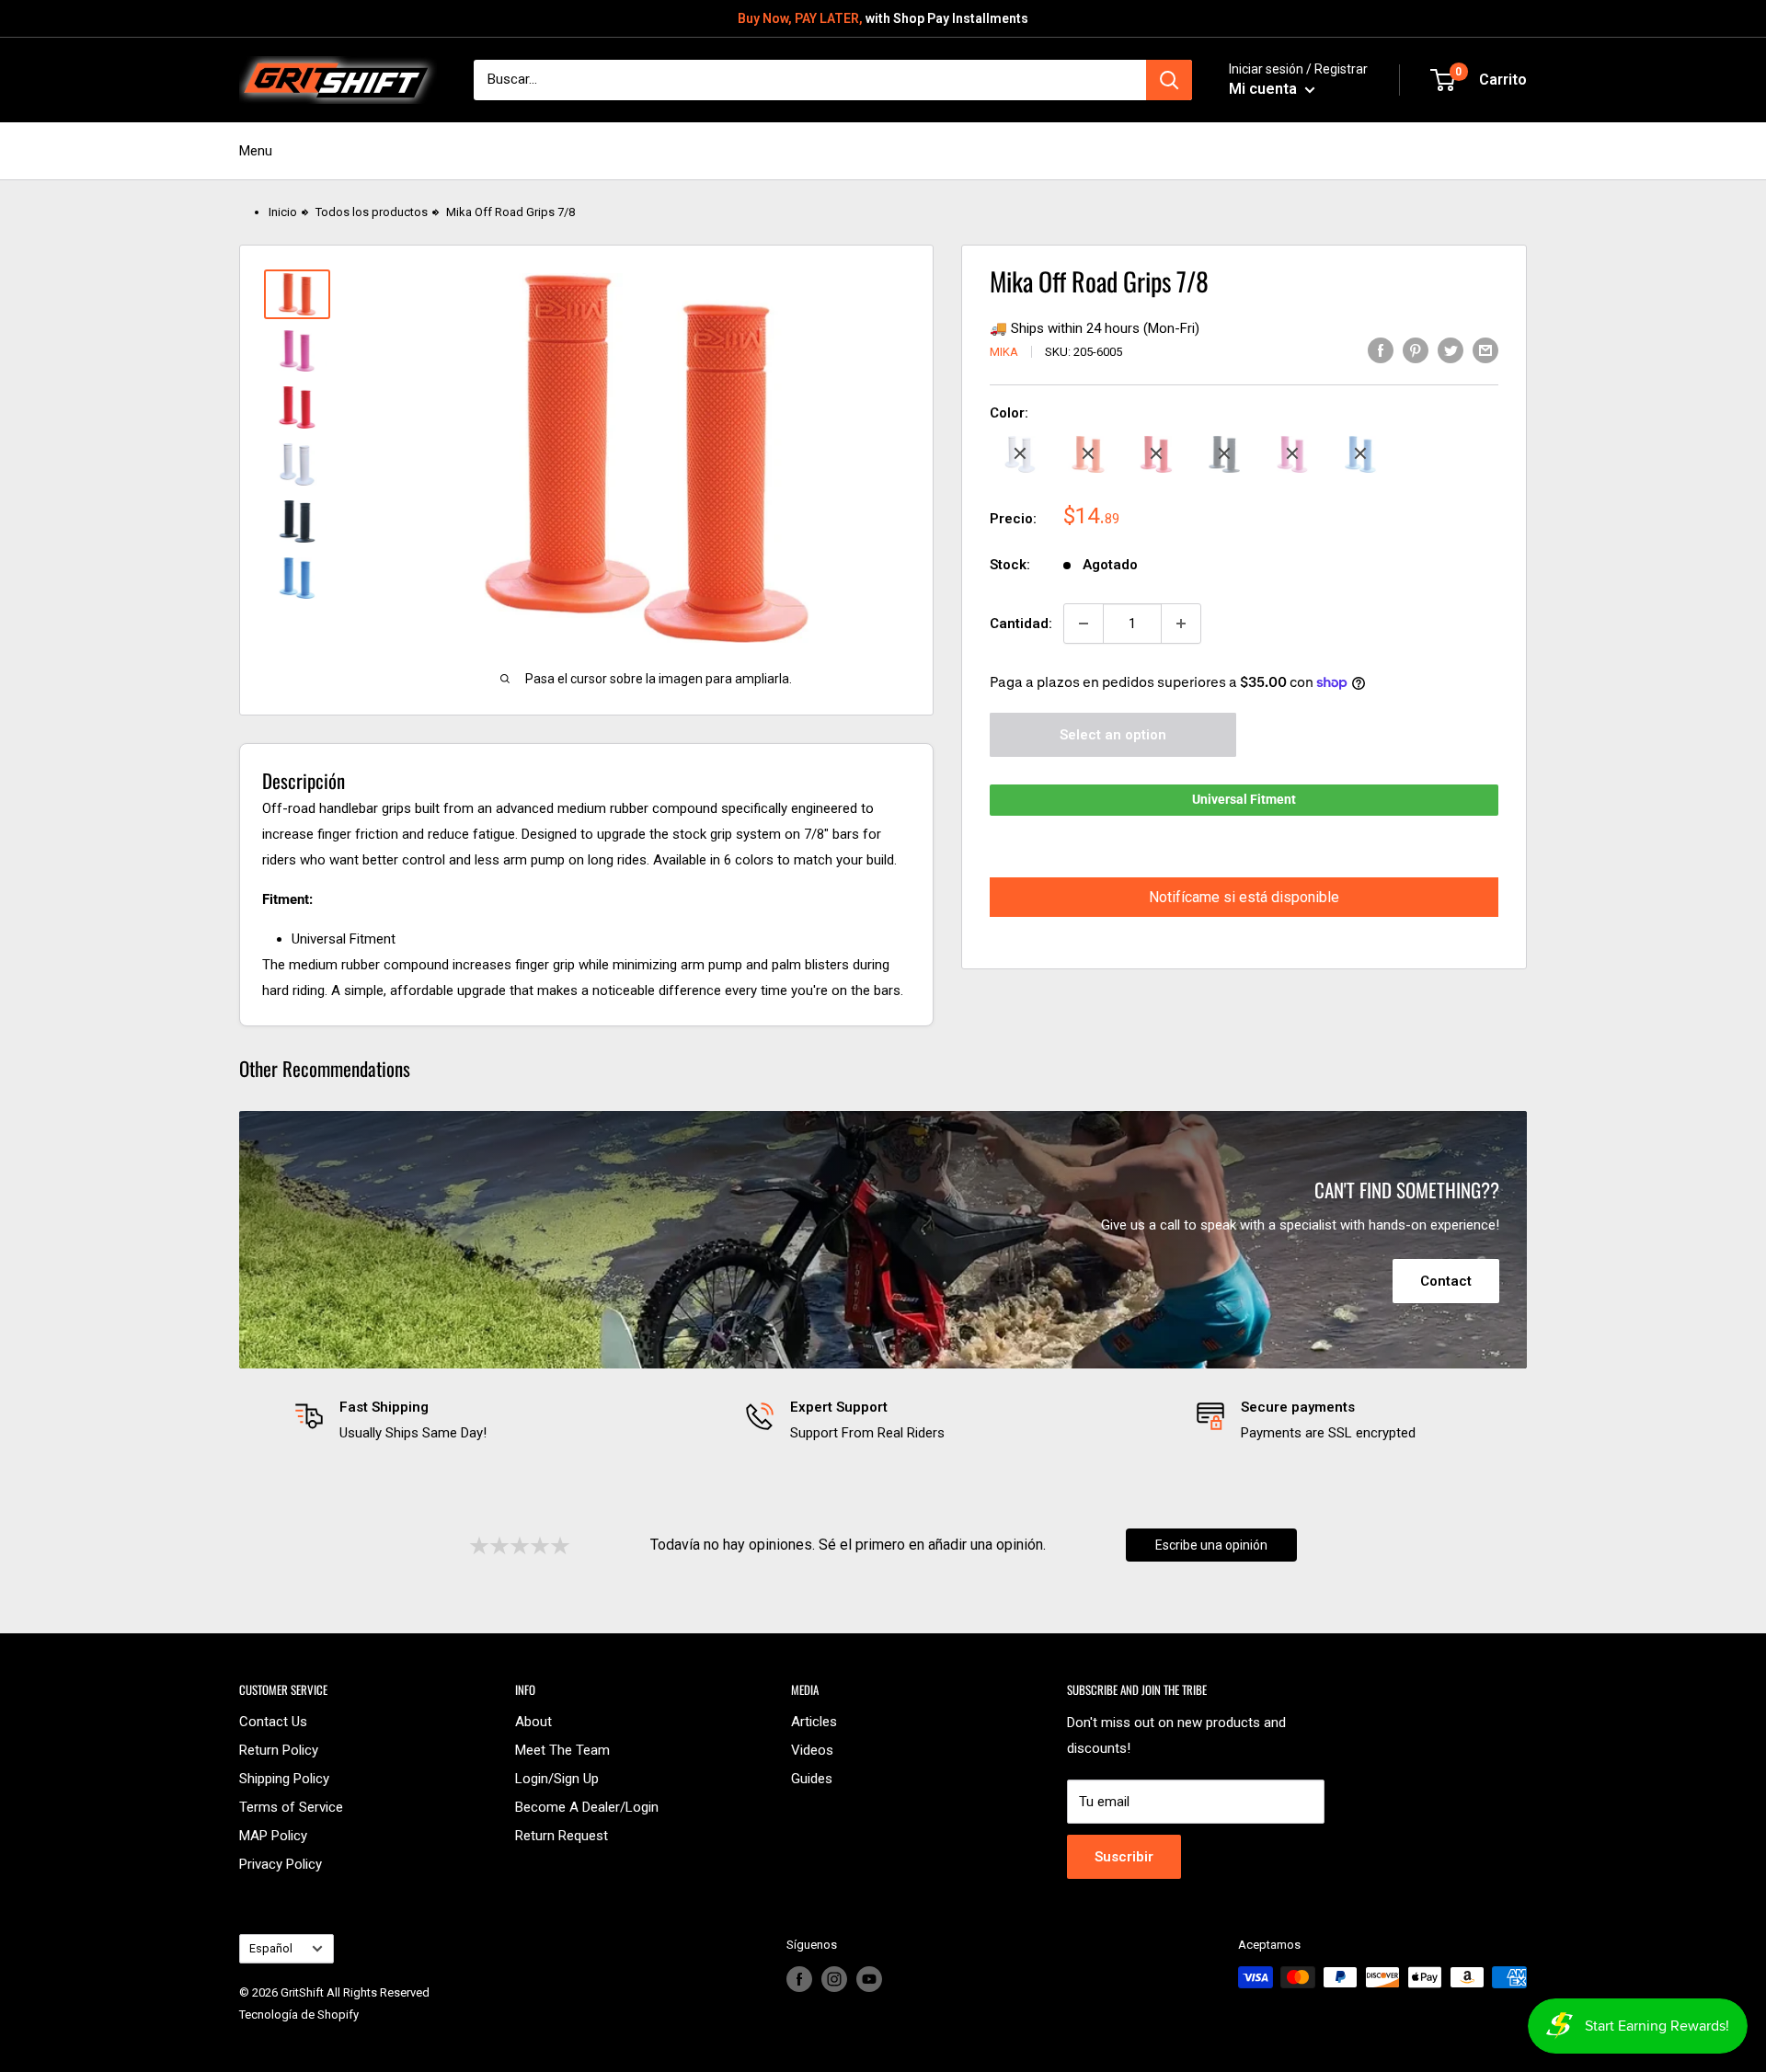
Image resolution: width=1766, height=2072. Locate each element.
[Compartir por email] (1485, 350)
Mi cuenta (1265, 89)
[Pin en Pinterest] (1416, 350)
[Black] (1224, 453)
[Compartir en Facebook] (1381, 350)
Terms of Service (291, 1807)
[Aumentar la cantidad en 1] (1181, 624)
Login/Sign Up (557, 1779)
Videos (812, 1750)
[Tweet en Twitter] (1451, 350)
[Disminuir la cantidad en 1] (1084, 624)
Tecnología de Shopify (299, 2015)
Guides (812, 1779)
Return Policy (279, 1750)
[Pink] (1292, 453)
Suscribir (1124, 1857)
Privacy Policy (281, 1864)
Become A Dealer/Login (587, 1807)
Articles (814, 1722)
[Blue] (1360, 453)
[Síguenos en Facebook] (799, 1979)
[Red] (1156, 453)
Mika (1004, 352)
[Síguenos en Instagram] (834, 1979)
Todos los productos (372, 212)
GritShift (302, 1992)
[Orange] (1088, 453)
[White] (1020, 453)
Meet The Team (562, 1750)
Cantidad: (1021, 624)
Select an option (1113, 734)
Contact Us (273, 1722)
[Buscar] (1169, 80)
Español (271, 1948)
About (533, 1722)
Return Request (562, 1836)
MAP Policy (273, 1836)
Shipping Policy (284, 1779)
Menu (256, 151)
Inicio (283, 212)
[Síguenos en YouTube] (869, 1979)
